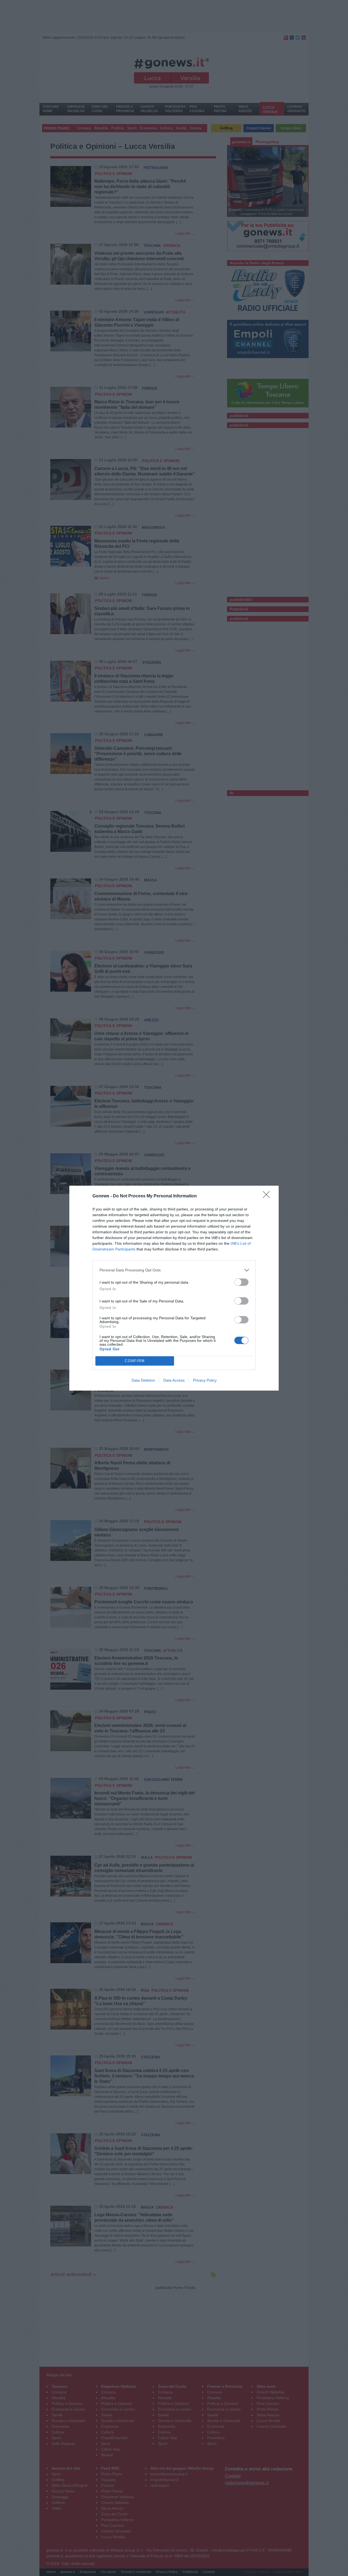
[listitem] (174, 1270)
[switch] (241, 1282)
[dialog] (174, 1288)
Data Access (174, 1380)
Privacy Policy (205, 1380)
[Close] (268, 1196)
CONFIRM (135, 1361)
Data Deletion (143, 1380)
